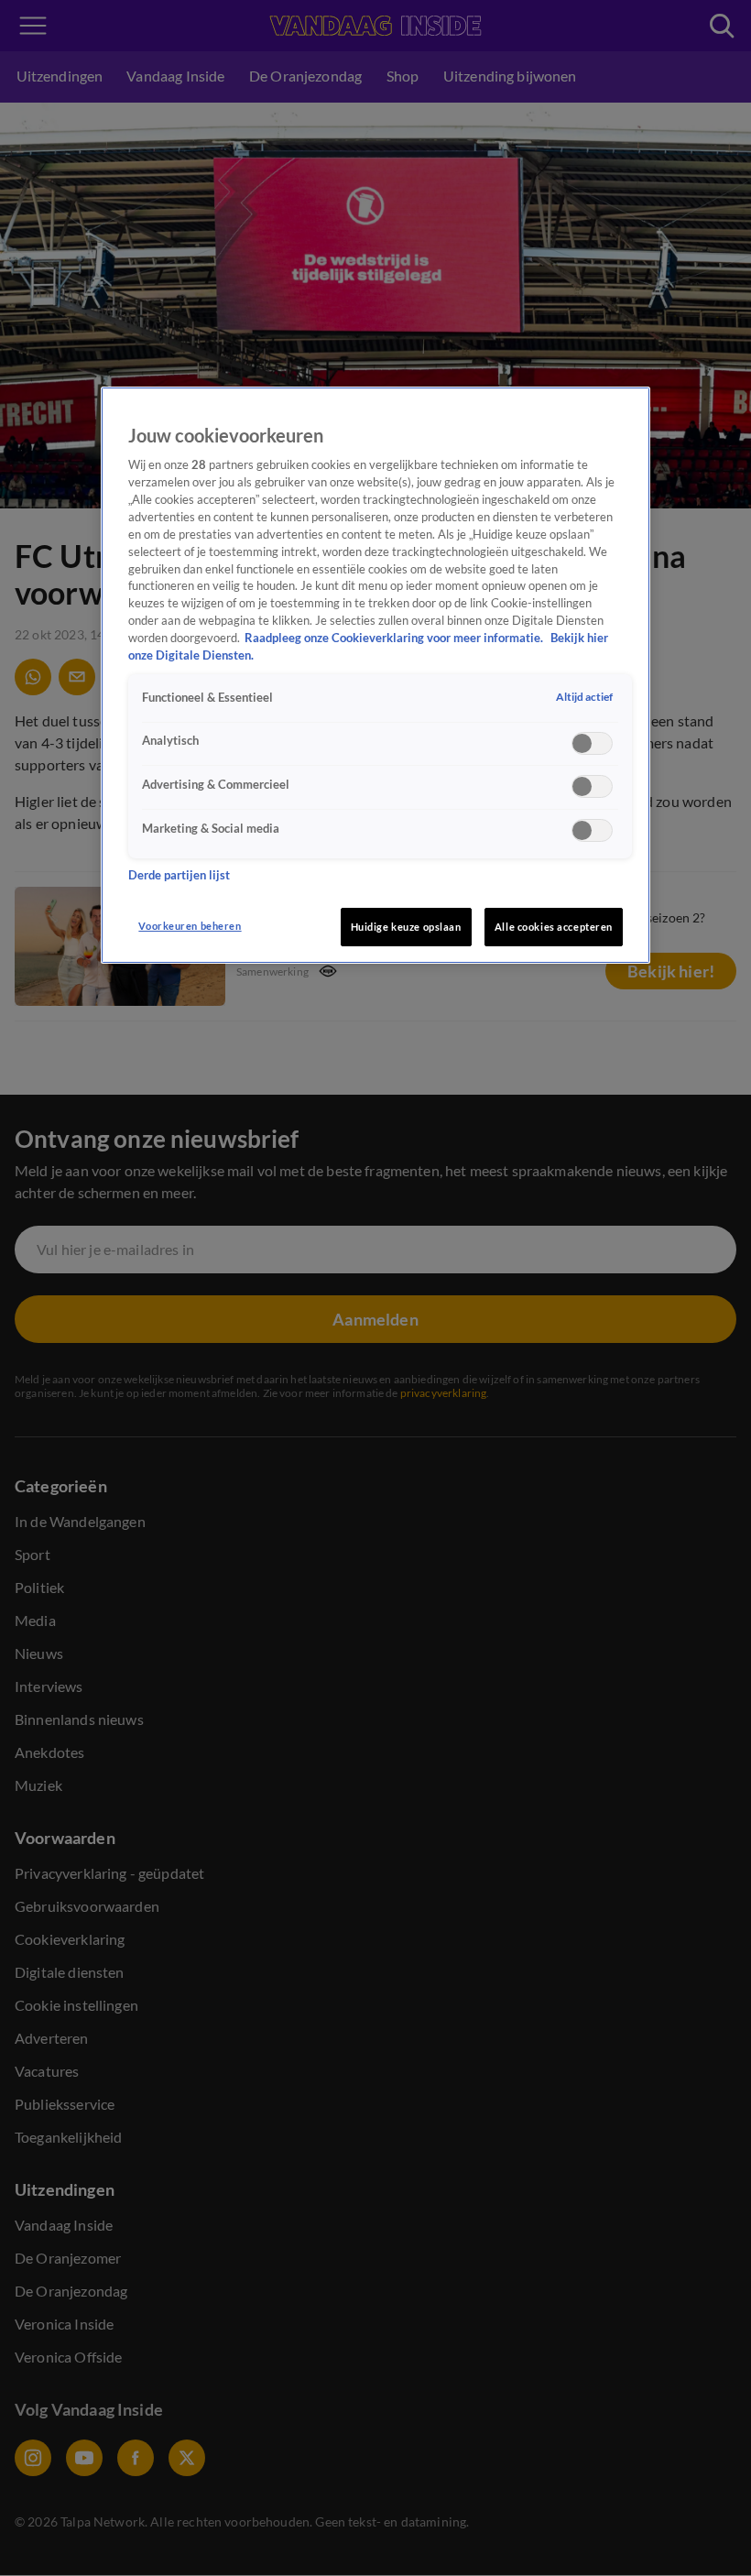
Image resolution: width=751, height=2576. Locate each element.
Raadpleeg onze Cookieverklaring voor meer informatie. (395, 638)
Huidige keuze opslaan (406, 927)
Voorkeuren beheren (190, 926)
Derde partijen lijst (179, 875)
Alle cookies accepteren (554, 927)
